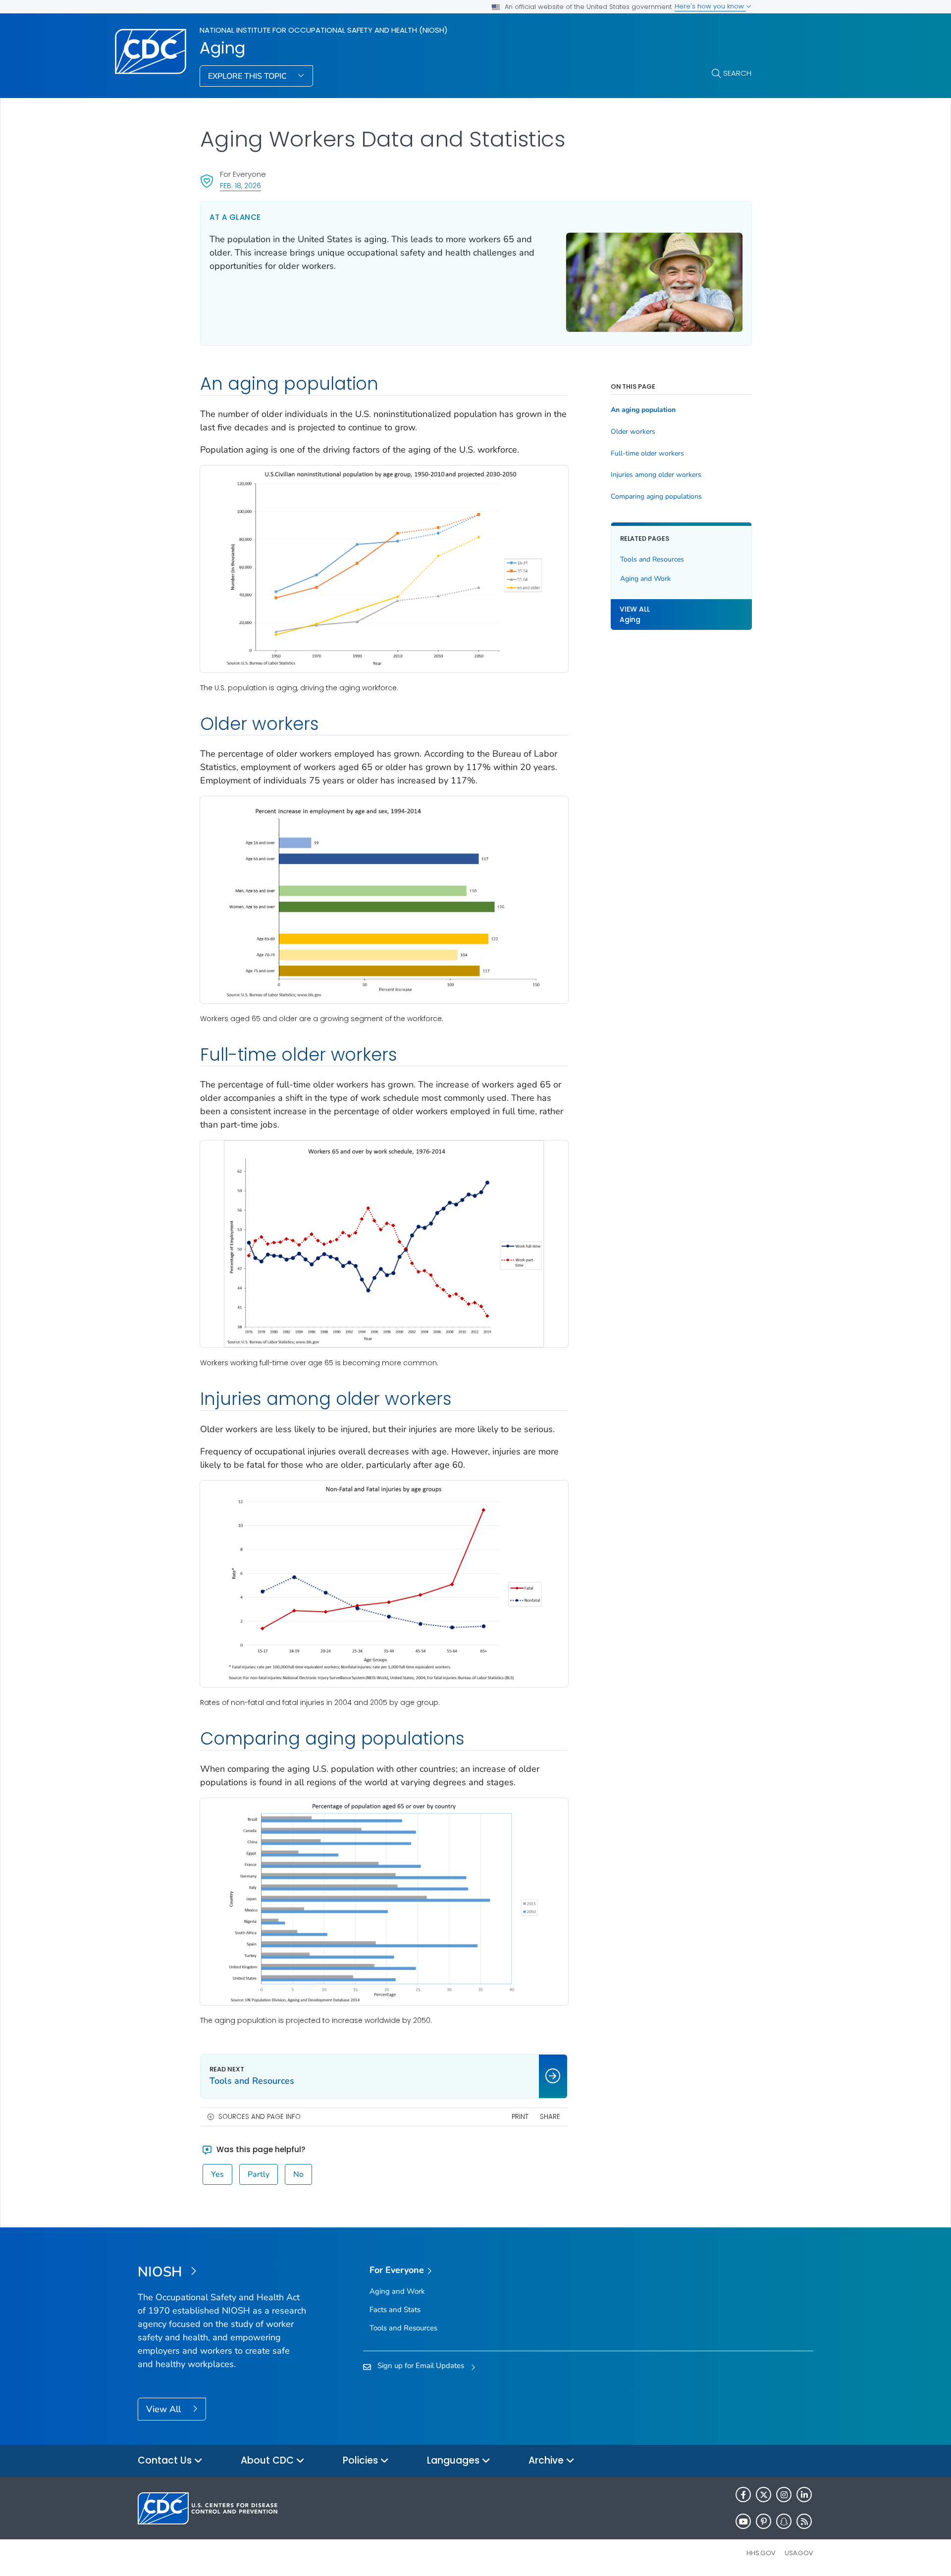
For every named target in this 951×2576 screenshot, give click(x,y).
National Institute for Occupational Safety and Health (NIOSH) (324, 30)
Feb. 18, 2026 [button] (240, 185)
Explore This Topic (248, 76)
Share (550, 2117)
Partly (259, 2174)
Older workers (633, 432)
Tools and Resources (652, 559)
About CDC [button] (268, 2460)
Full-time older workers (647, 454)
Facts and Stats (395, 2310)
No (298, 2174)
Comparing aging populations (656, 497)
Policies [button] (362, 2460)
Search (737, 73)
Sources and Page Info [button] (260, 2117)
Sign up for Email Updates (421, 2366)
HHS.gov (761, 2553)
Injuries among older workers (656, 475)
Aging (222, 48)
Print (520, 2117)
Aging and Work (645, 579)
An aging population (643, 410)
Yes (217, 2174)
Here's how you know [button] (710, 6)
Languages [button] (454, 2460)
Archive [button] (547, 2460)
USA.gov (799, 2553)
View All (165, 2409)
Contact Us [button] (166, 2460)
